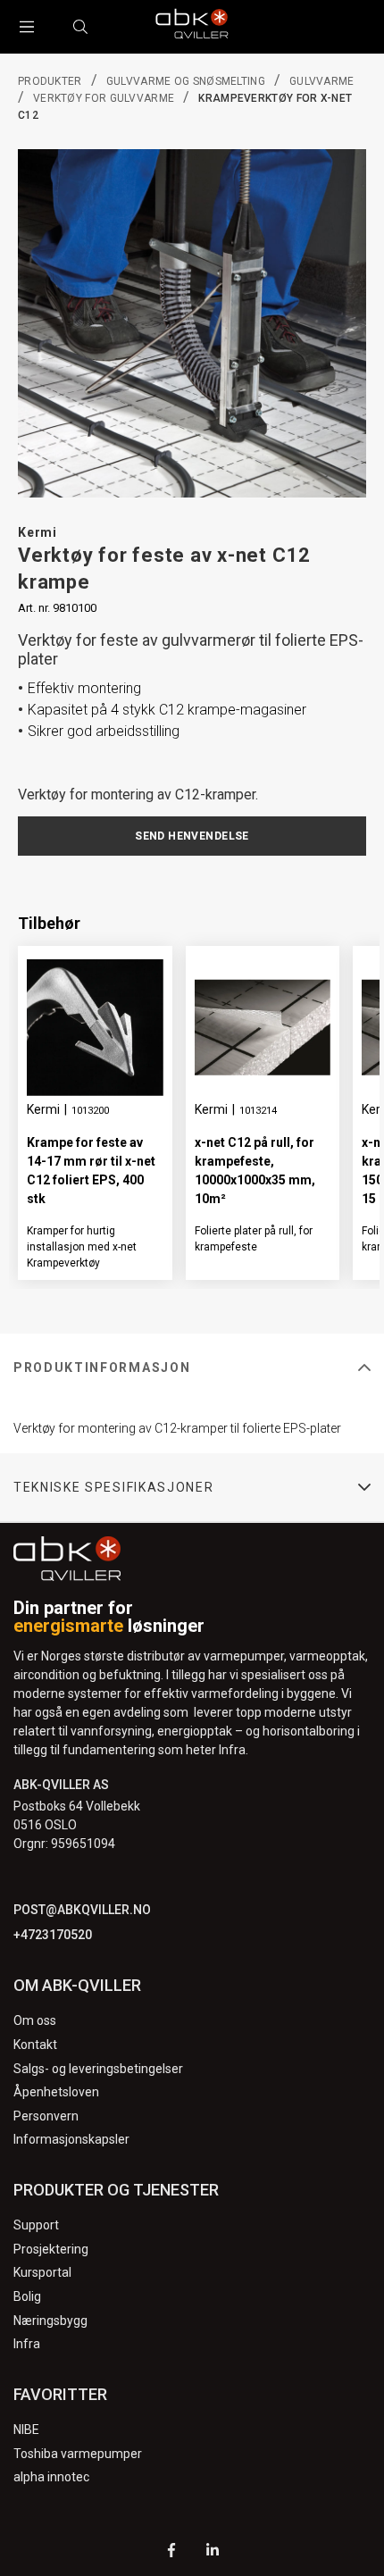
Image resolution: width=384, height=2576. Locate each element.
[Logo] (192, 27)
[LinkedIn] (213, 2552)
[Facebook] (171, 2552)
